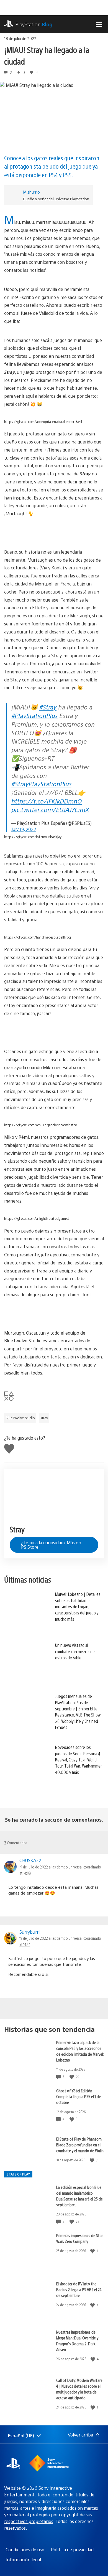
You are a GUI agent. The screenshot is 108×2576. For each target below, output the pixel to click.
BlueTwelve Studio (20, 1418)
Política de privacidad (72, 2550)
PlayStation (34, 24)
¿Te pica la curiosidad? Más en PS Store (51, 1545)
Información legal (23, 2559)
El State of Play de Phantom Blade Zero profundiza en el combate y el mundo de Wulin (80, 2145)
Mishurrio (31, 192)
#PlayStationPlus (34, 715)
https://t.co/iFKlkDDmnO (47, 801)
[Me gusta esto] (72, 2077)
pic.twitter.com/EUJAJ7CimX (50, 809)
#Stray (48, 707)
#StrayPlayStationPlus (41, 784)
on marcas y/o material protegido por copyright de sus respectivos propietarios (51, 2515)
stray (44, 1418)
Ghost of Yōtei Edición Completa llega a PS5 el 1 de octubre (79, 2096)
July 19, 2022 (24, 829)
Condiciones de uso (25, 2550)
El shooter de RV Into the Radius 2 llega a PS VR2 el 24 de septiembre (79, 2289)
